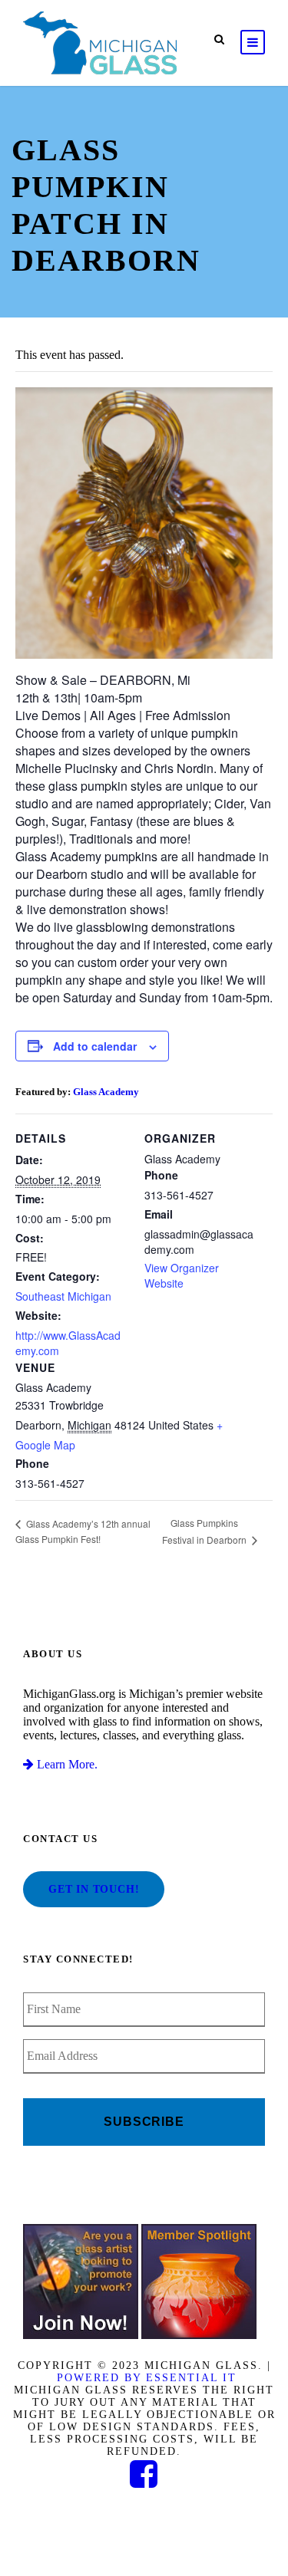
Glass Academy (106, 1092)
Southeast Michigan (63, 1296)
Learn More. (66, 1764)
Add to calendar (95, 1046)
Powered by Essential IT (147, 2378)
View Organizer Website (182, 1275)
